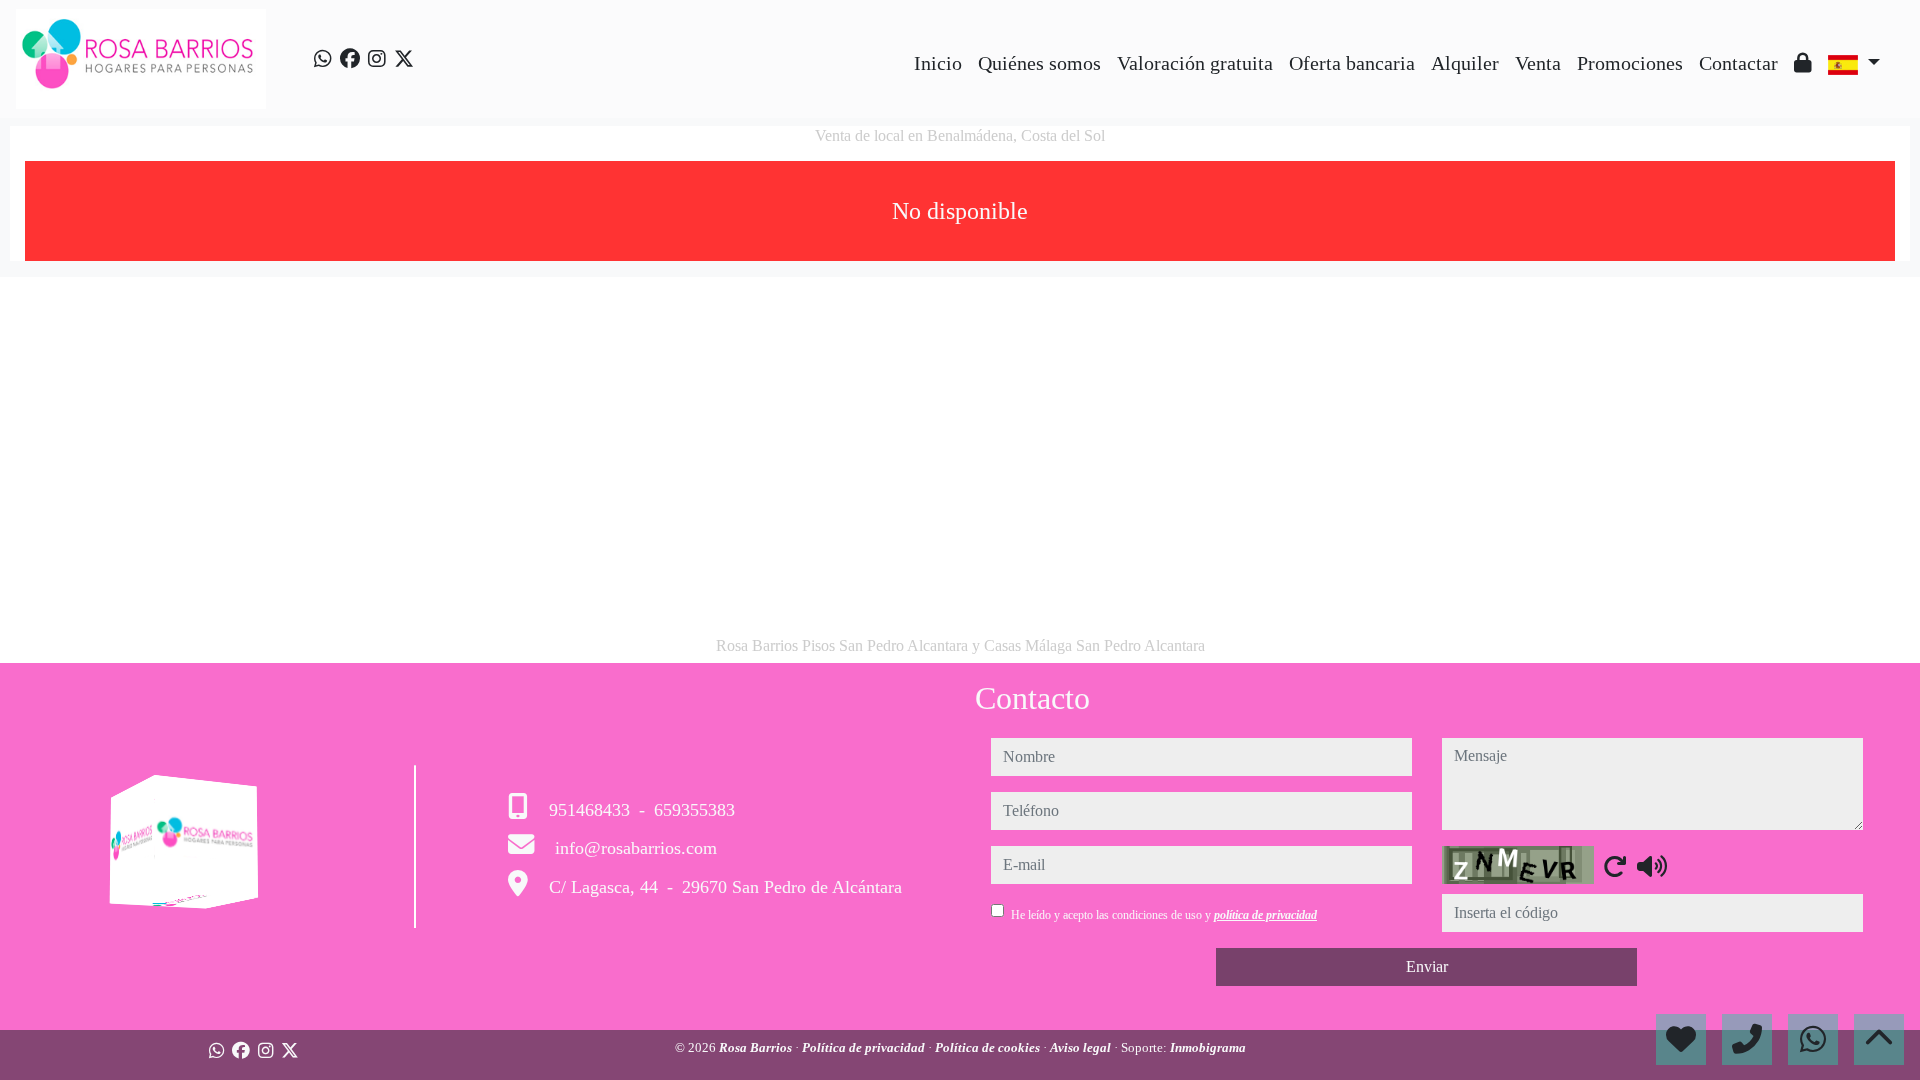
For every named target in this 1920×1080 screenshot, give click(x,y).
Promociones (1630, 63)
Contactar (1738, 63)
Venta (1538, 63)
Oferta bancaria (1352, 63)
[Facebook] (350, 59)
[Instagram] (377, 59)
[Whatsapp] (323, 59)
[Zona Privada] (1803, 63)
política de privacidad (1265, 915)
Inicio (938, 63)
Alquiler (1465, 63)
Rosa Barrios (757, 1047)
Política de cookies (989, 1047)
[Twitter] (404, 59)
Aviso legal (1082, 1047)
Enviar (1427, 966)
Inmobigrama (1208, 1047)
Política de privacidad (865, 1047)
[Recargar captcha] (1615, 866)
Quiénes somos (1039, 63)
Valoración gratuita (1195, 63)
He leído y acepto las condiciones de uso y (1164, 915)
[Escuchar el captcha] (1652, 866)
